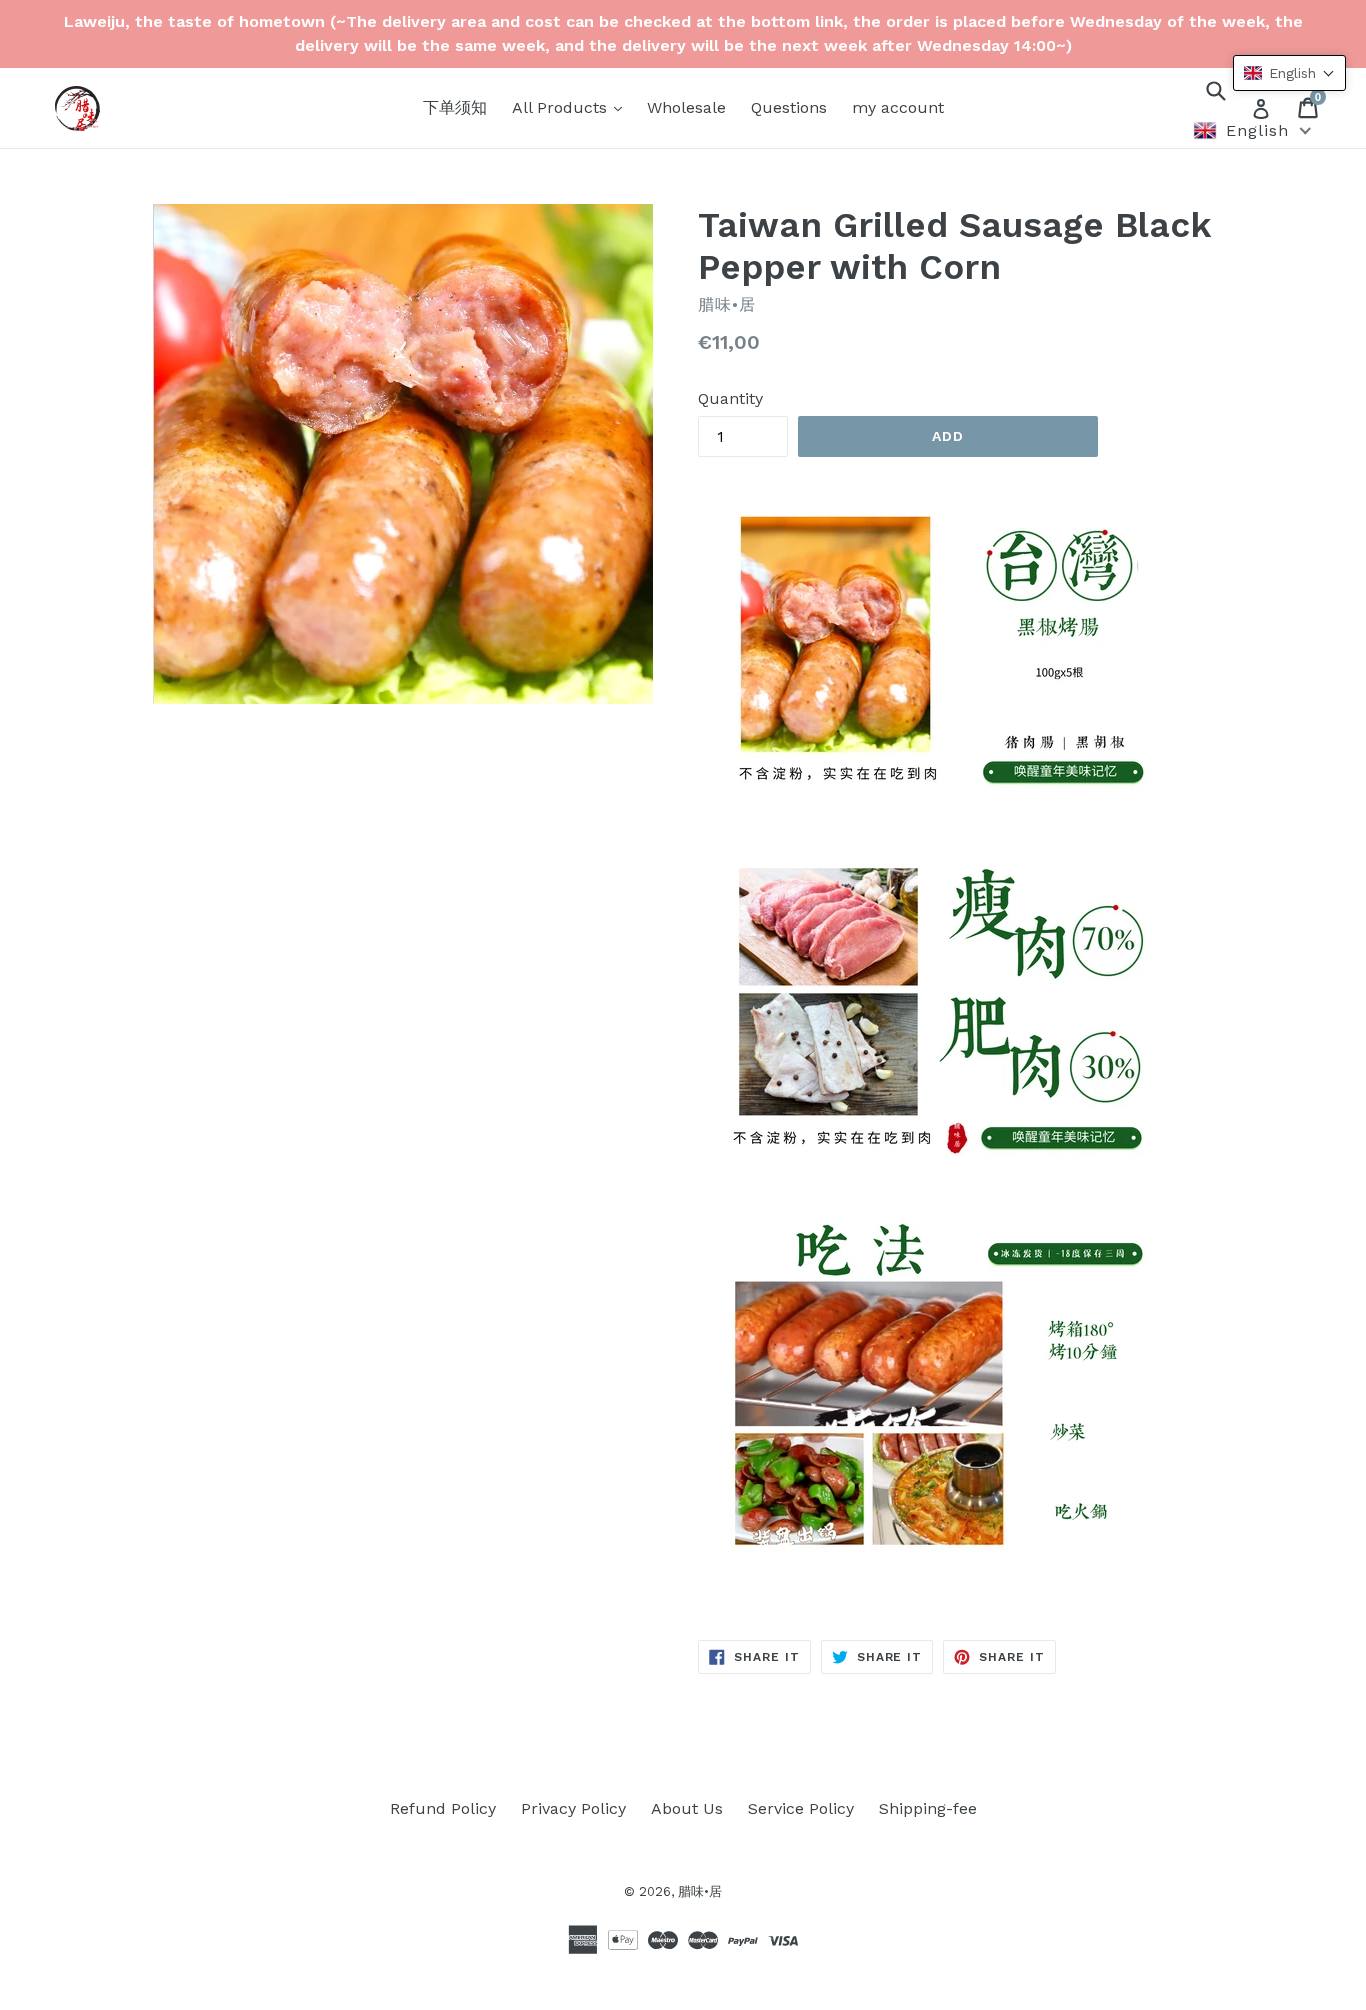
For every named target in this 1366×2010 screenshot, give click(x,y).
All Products (562, 107)
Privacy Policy (573, 1808)
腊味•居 (700, 1891)
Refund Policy (443, 1808)
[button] (1289, 73)
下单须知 (455, 107)
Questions (789, 107)
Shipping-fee (928, 1808)
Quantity (730, 398)
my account (898, 107)
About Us (687, 1808)
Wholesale (686, 107)
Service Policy (801, 1808)
